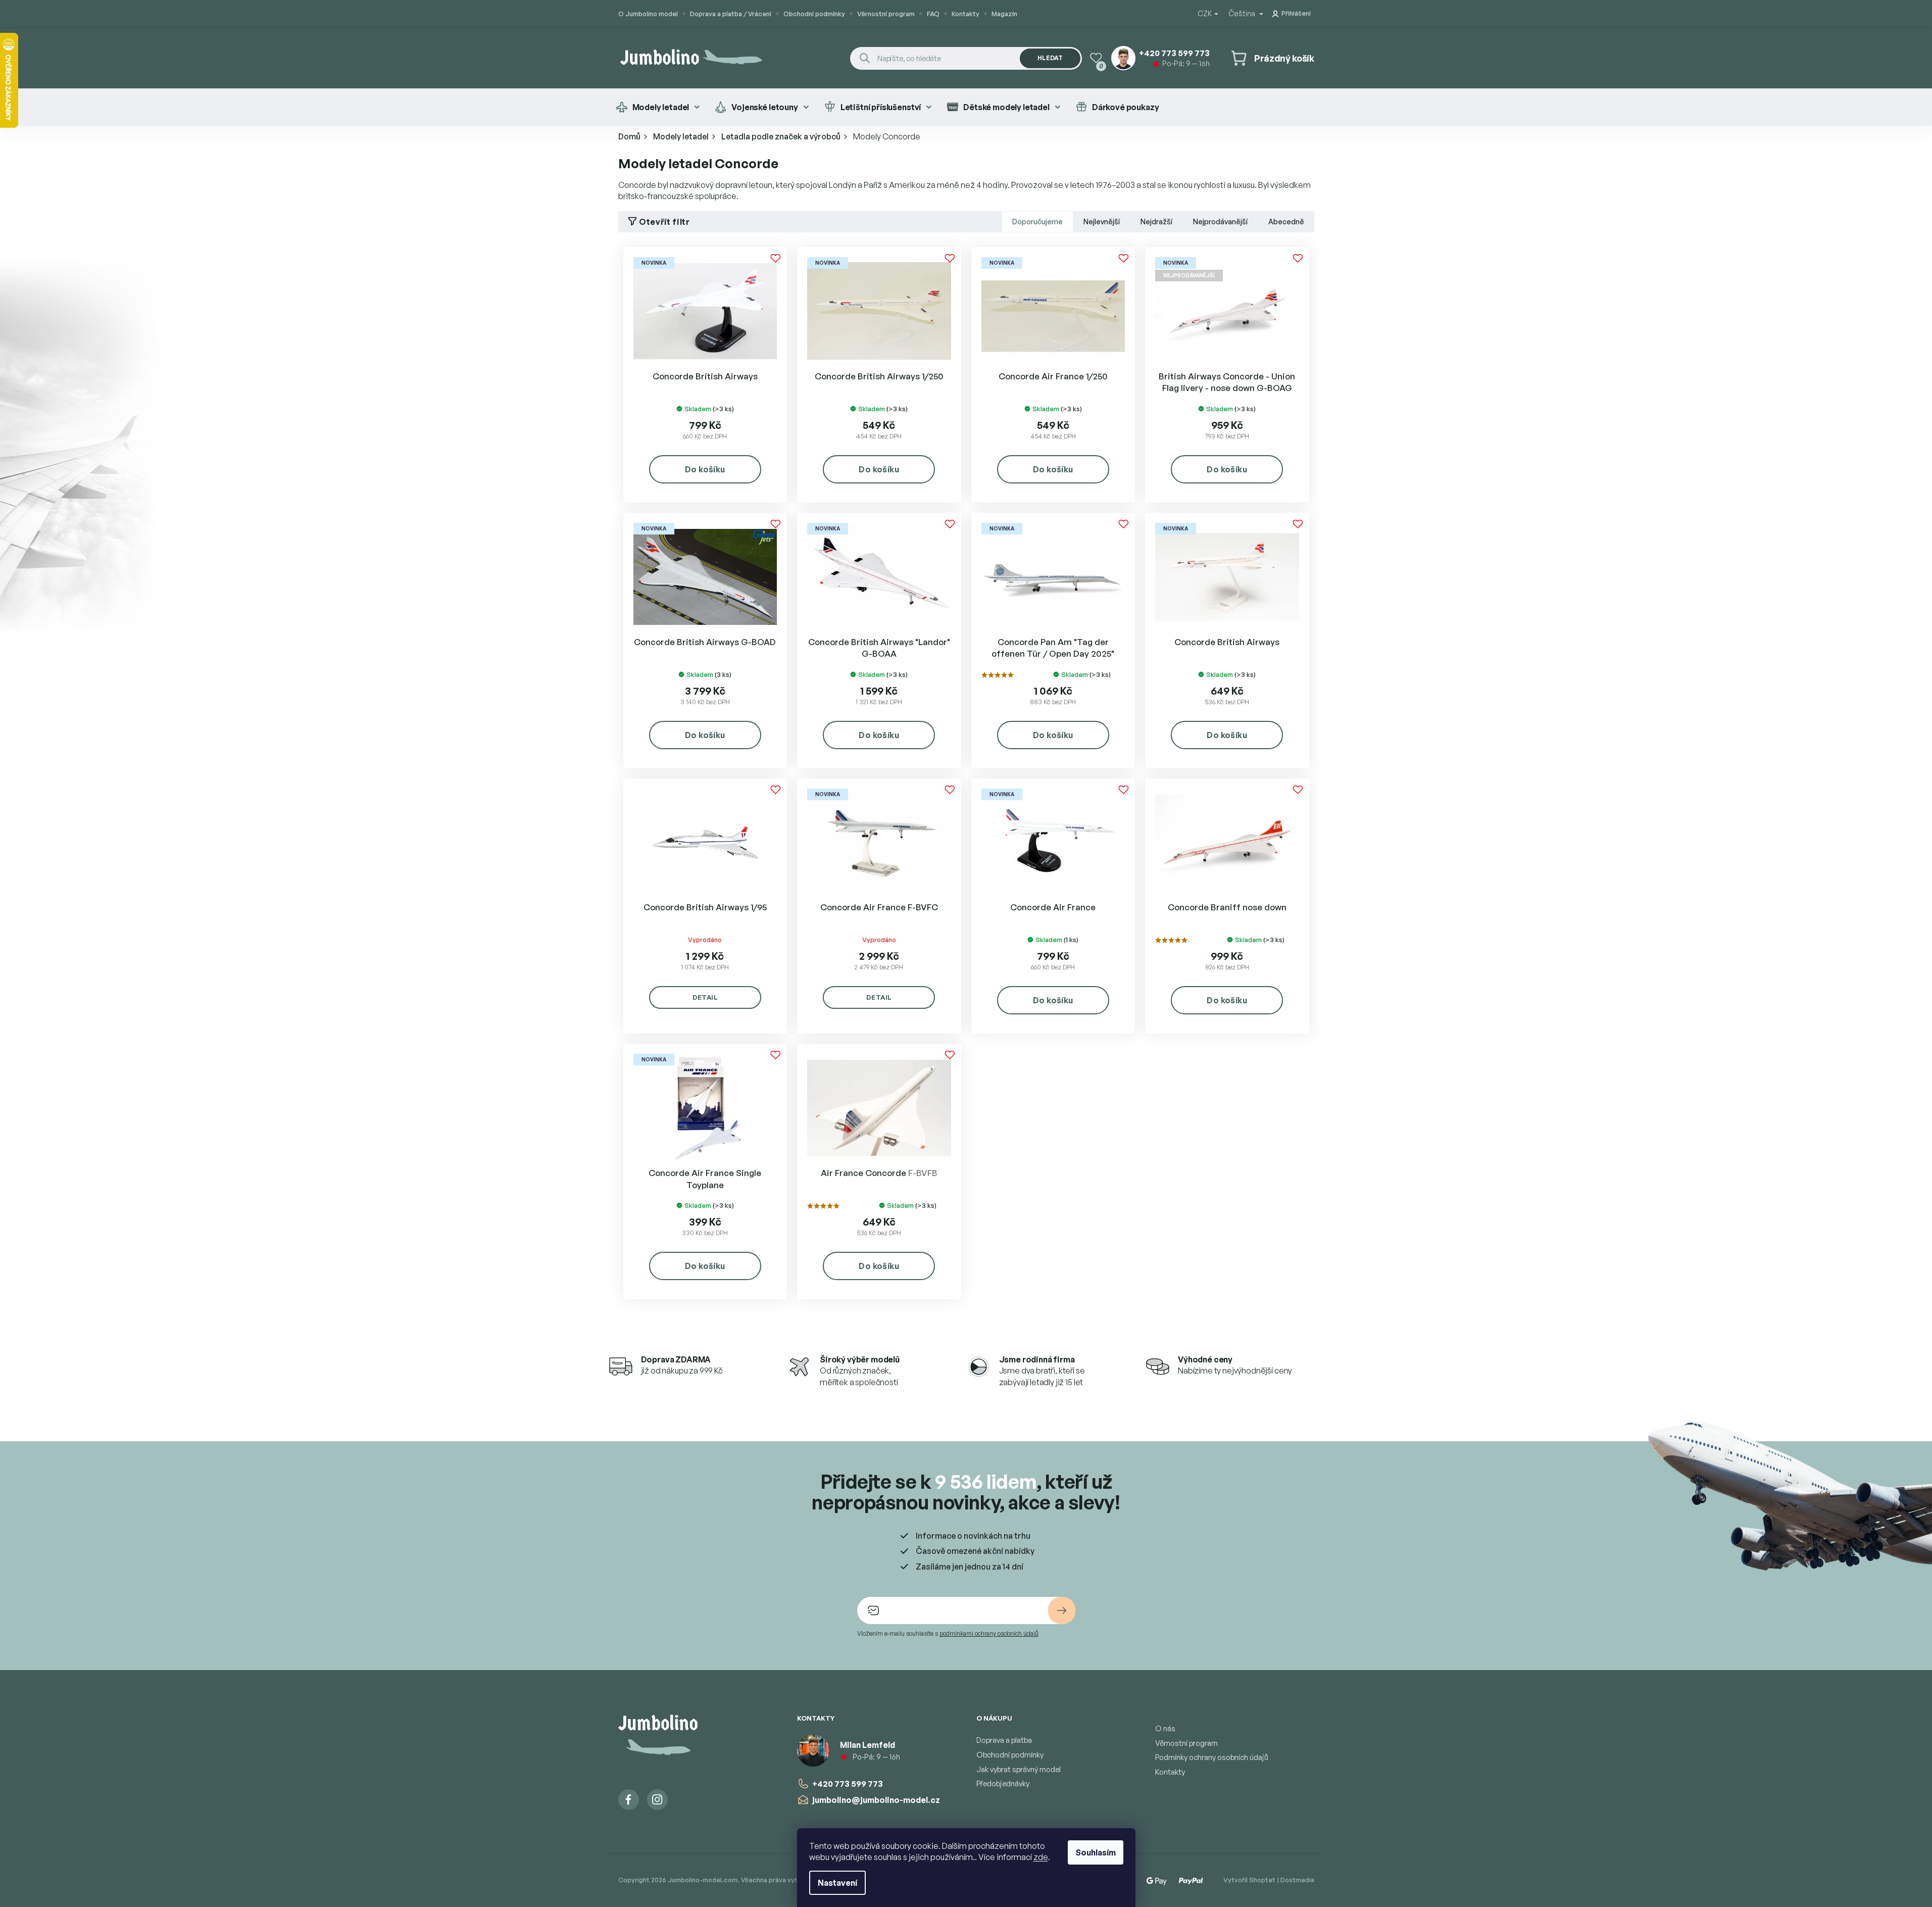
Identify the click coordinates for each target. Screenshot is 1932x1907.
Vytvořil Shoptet (1249, 1880)
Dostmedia (1297, 1880)
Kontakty (965, 14)
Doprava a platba (1004, 1740)
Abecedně (1286, 222)
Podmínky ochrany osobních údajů (1212, 1757)
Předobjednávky (1003, 1783)
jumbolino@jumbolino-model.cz (876, 1800)
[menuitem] (658, 107)
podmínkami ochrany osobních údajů (989, 1633)
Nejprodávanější (1220, 222)
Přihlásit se (1062, 1610)
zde (1041, 1857)
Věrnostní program (886, 14)
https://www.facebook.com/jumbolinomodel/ (629, 1800)
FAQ (933, 14)
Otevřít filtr (664, 222)
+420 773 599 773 (848, 1784)
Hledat (1050, 58)
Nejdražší (1156, 222)
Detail (705, 997)
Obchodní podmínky (814, 14)
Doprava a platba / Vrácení (731, 14)
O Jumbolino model (648, 14)
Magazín (1004, 14)
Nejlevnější (1102, 222)
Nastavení (837, 1883)
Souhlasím (1096, 1852)
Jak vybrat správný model (1019, 1769)
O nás (1165, 1728)
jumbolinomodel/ (657, 1800)
